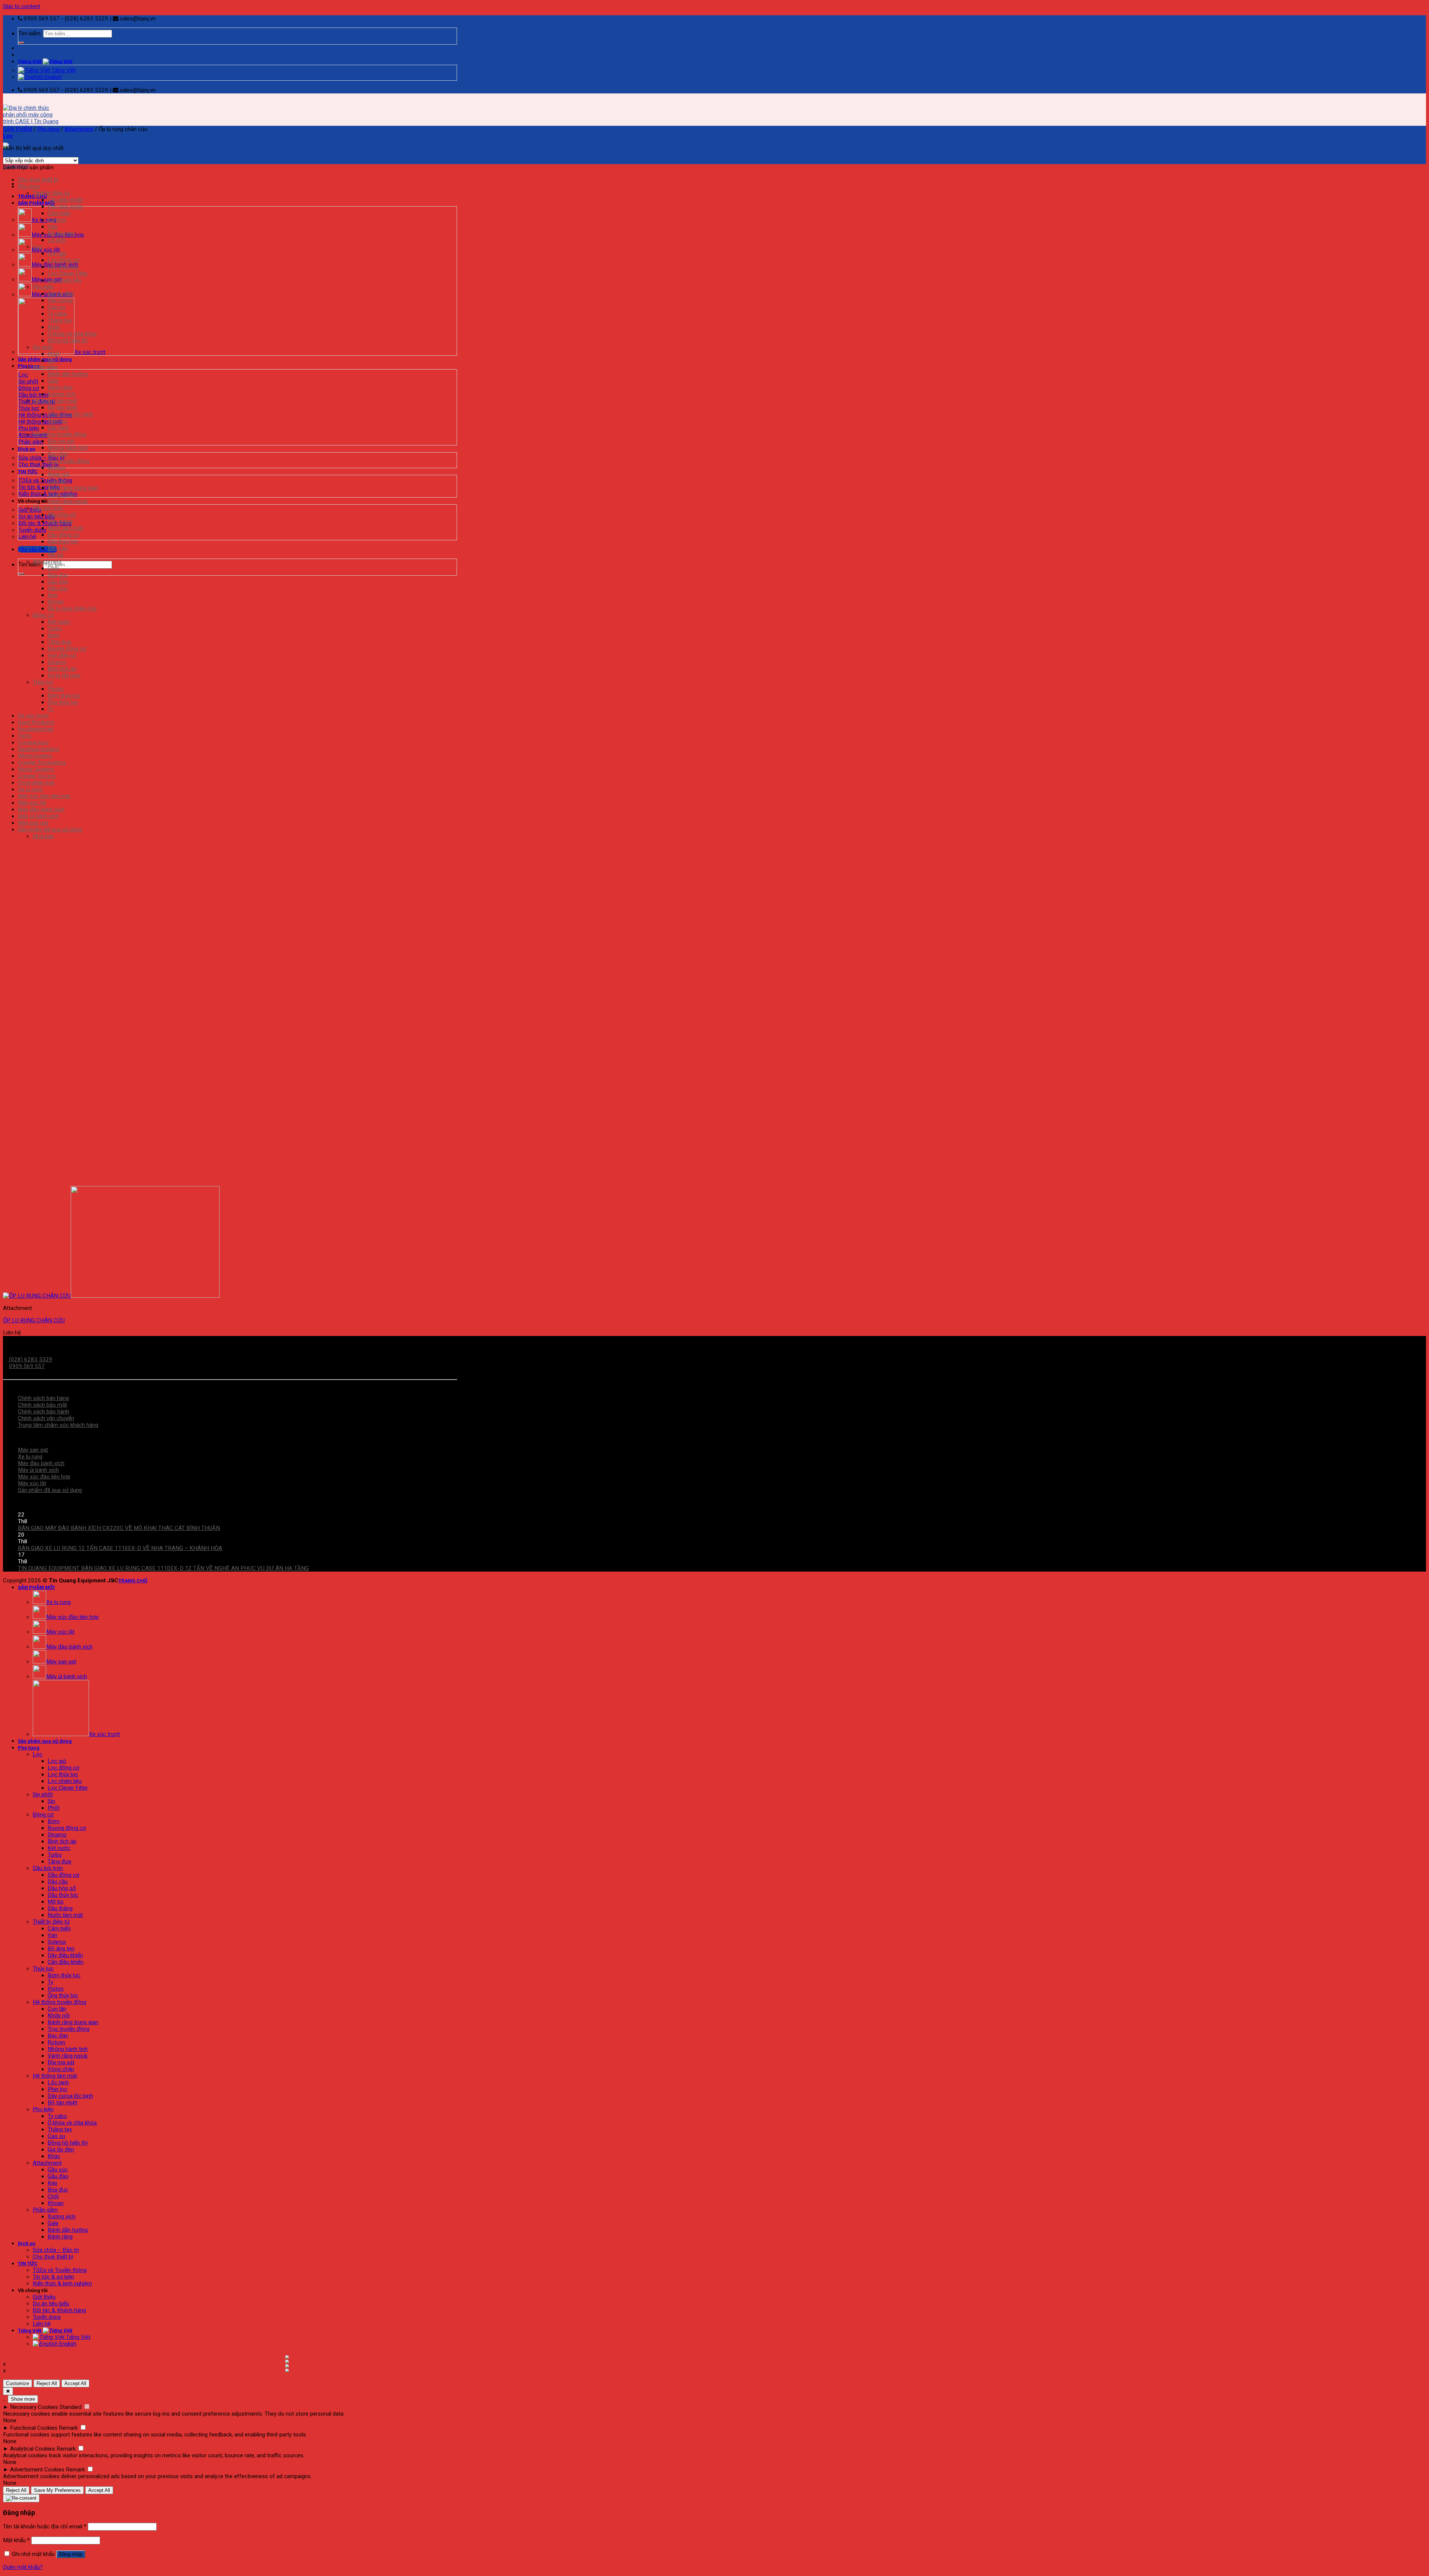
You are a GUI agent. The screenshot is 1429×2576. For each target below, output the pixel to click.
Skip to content (22, 6)
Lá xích (57, 240)
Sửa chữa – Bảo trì (56, 2250)
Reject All (47, 2383)
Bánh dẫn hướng (68, 374)
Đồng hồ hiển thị (68, 341)
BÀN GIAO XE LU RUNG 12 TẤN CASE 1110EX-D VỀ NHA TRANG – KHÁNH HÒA (120, 1548)
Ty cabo (57, 314)
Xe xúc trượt (33, 716)
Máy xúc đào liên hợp (44, 796)
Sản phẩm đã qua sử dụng (50, 830)
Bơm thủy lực (64, 696)
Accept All (75, 2383)
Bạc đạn (58, 454)
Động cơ (29, 388)
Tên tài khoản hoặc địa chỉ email (45, 2527)
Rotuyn (56, 468)
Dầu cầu (58, 548)
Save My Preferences (57, 2490)
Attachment (79, 129)
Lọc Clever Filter (68, 274)
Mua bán (43, 836)
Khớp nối (59, 474)
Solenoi (57, 220)
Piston (56, 689)
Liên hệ (27, 537)
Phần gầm (31, 442)
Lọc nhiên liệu (65, 280)
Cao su (56, 307)
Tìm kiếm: (30, 33)
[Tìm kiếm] (21, 43)
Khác (54, 327)
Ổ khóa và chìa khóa (72, 334)
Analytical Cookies (33, 2449)
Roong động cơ (67, 649)
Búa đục (58, 575)
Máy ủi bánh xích (38, 816)
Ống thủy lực (63, 702)
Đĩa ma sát (61, 441)
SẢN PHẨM (17, 129)
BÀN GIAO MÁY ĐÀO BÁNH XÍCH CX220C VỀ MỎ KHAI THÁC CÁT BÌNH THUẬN (119, 1528)
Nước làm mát (65, 528)
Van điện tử (62, 655)
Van (52, 227)
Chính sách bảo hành (44, 1412)
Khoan (56, 602)
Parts (25, 736)
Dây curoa (60, 300)
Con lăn (57, 481)
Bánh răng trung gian (73, 488)
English (52, 77)
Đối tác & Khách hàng (45, 523)
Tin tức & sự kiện (39, 487)
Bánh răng (60, 387)
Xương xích (62, 394)
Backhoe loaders (39, 749)
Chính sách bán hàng (43, 1398)
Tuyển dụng (32, 530)
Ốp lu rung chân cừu (72, 608)
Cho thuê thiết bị (39, 464)
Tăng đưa (59, 642)
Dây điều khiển (65, 207)
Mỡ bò (56, 555)
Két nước (59, 622)
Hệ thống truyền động (45, 415)
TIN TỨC (28, 472)
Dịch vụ (27, 449)
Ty (50, 709)
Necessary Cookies (34, 2407)
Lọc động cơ (63, 260)
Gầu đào (58, 582)
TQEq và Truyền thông (45, 480)
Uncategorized (36, 729)
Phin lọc (57, 421)
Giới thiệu (30, 510)
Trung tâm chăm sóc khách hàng (58, 1425)
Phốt (54, 354)
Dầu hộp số (62, 515)
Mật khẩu (16, 2540)
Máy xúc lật (32, 803)
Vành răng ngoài (68, 501)
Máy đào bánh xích (41, 809)
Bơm (54, 635)
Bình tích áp (62, 669)
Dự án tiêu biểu (36, 517)
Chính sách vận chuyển (46, 1418)
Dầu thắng (60, 521)
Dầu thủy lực (63, 541)
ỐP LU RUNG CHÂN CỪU (34, 1320)
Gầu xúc (58, 588)
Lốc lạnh (58, 428)
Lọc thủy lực (63, 267)
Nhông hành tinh (68, 448)
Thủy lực (29, 408)
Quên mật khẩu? (23, 2567)
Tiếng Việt (30, 61)
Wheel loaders (35, 756)
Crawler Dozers (37, 776)
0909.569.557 (27, 1366)
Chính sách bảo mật (42, 1405)
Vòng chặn (61, 495)
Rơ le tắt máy (64, 675)
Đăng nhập (71, 2554)
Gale (53, 381)
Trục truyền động (68, 461)
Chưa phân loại (36, 783)
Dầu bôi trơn (33, 395)
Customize (17, 2383)
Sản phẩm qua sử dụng (45, 359)
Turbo (55, 629)
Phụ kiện (29, 428)
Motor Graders (36, 769)
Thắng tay (60, 320)
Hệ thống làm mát (40, 422)
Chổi (53, 568)
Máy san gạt (33, 823)
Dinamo (57, 662)
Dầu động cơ (63, 535)
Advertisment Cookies (37, 2470)
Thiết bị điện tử (51, 193)
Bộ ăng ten (61, 233)
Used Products (36, 722)
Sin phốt (28, 381)
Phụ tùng (48, 129)
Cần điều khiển (65, 200)
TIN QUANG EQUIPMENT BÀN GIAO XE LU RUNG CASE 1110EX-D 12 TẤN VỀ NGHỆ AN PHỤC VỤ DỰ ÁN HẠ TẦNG (163, 1568)
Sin (51, 361)
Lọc (23, 375)
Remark (68, 2428)
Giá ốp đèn (61, 294)
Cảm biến (59, 213)
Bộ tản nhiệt (63, 408)
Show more (23, 2399)
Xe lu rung (30, 789)
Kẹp (52, 595)
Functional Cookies (34, 2428)
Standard (71, 2407)
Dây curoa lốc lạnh (70, 414)
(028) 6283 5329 (30, 1359)
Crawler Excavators (42, 763)
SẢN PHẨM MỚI (36, 203)
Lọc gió (57, 253)
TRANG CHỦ (32, 196)
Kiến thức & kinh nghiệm (62, 2283)
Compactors (33, 742)
